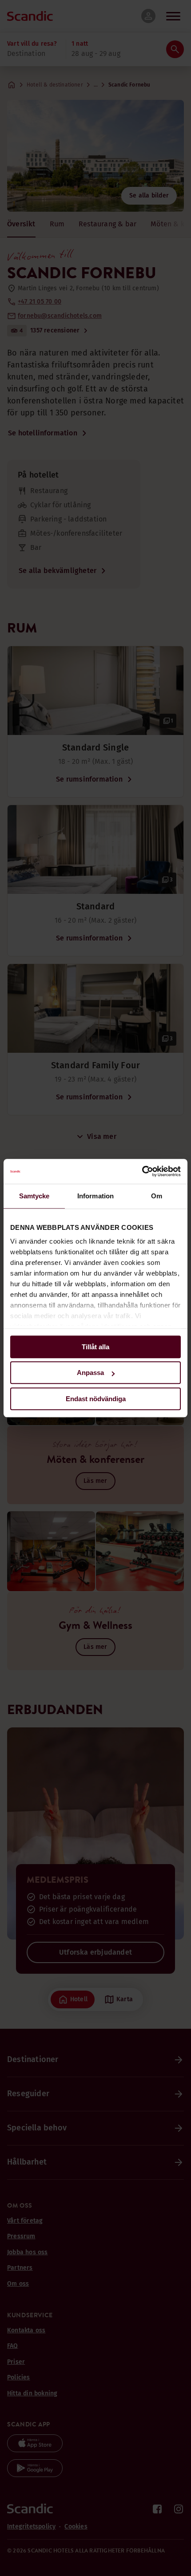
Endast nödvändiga (96, 1399)
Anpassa (90, 1373)
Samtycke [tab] (34, 1196)
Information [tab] (95, 1196)
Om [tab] (157, 1196)
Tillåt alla (95, 1347)
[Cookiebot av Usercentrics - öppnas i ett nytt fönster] (142, 1171)
